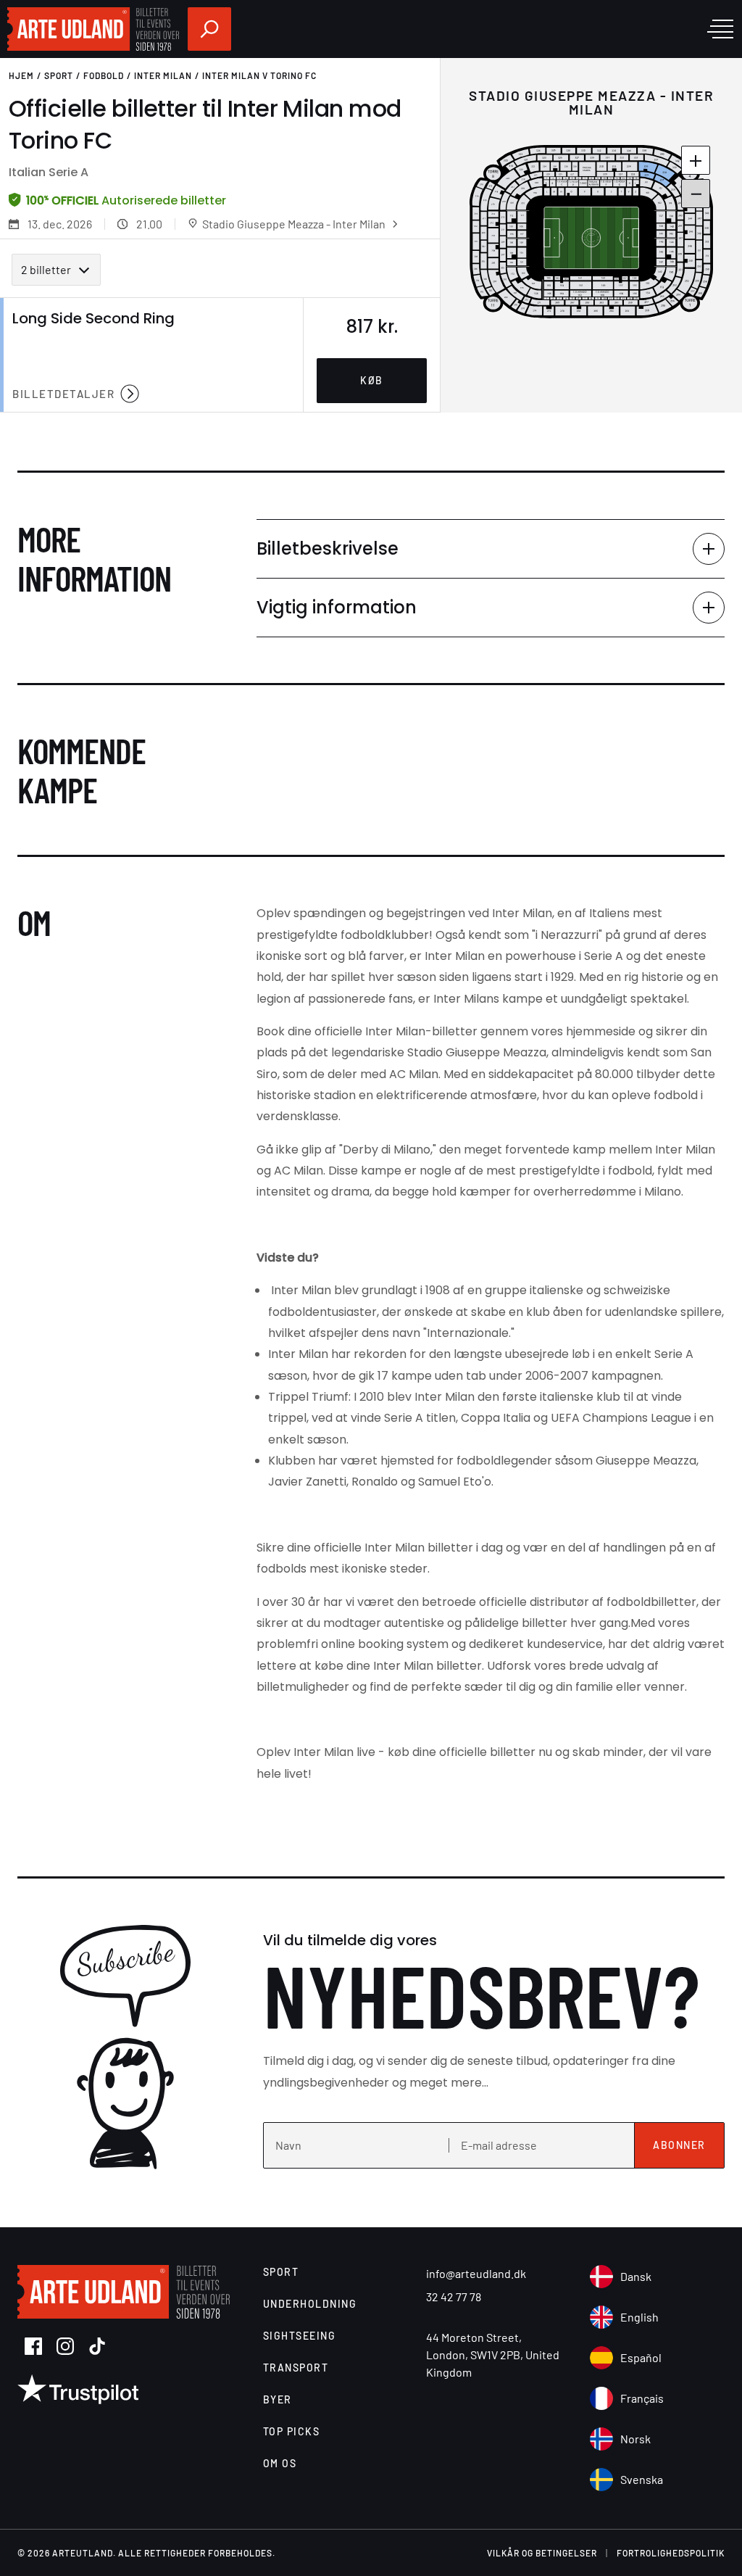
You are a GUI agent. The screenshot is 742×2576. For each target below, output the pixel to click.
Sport (59, 75)
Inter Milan (163, 75)
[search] (209, 29)
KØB (372, 380)
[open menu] (720, 29)
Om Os (280, 2463)
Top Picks (292, 2431)
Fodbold (104, 75)
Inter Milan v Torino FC (259, 75)
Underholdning (310, 2304)
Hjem (21, 75)
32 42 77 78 (454, 2297)
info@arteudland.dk (476, 2273)
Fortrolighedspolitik (671, 2553)
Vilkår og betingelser (542, 2553)
